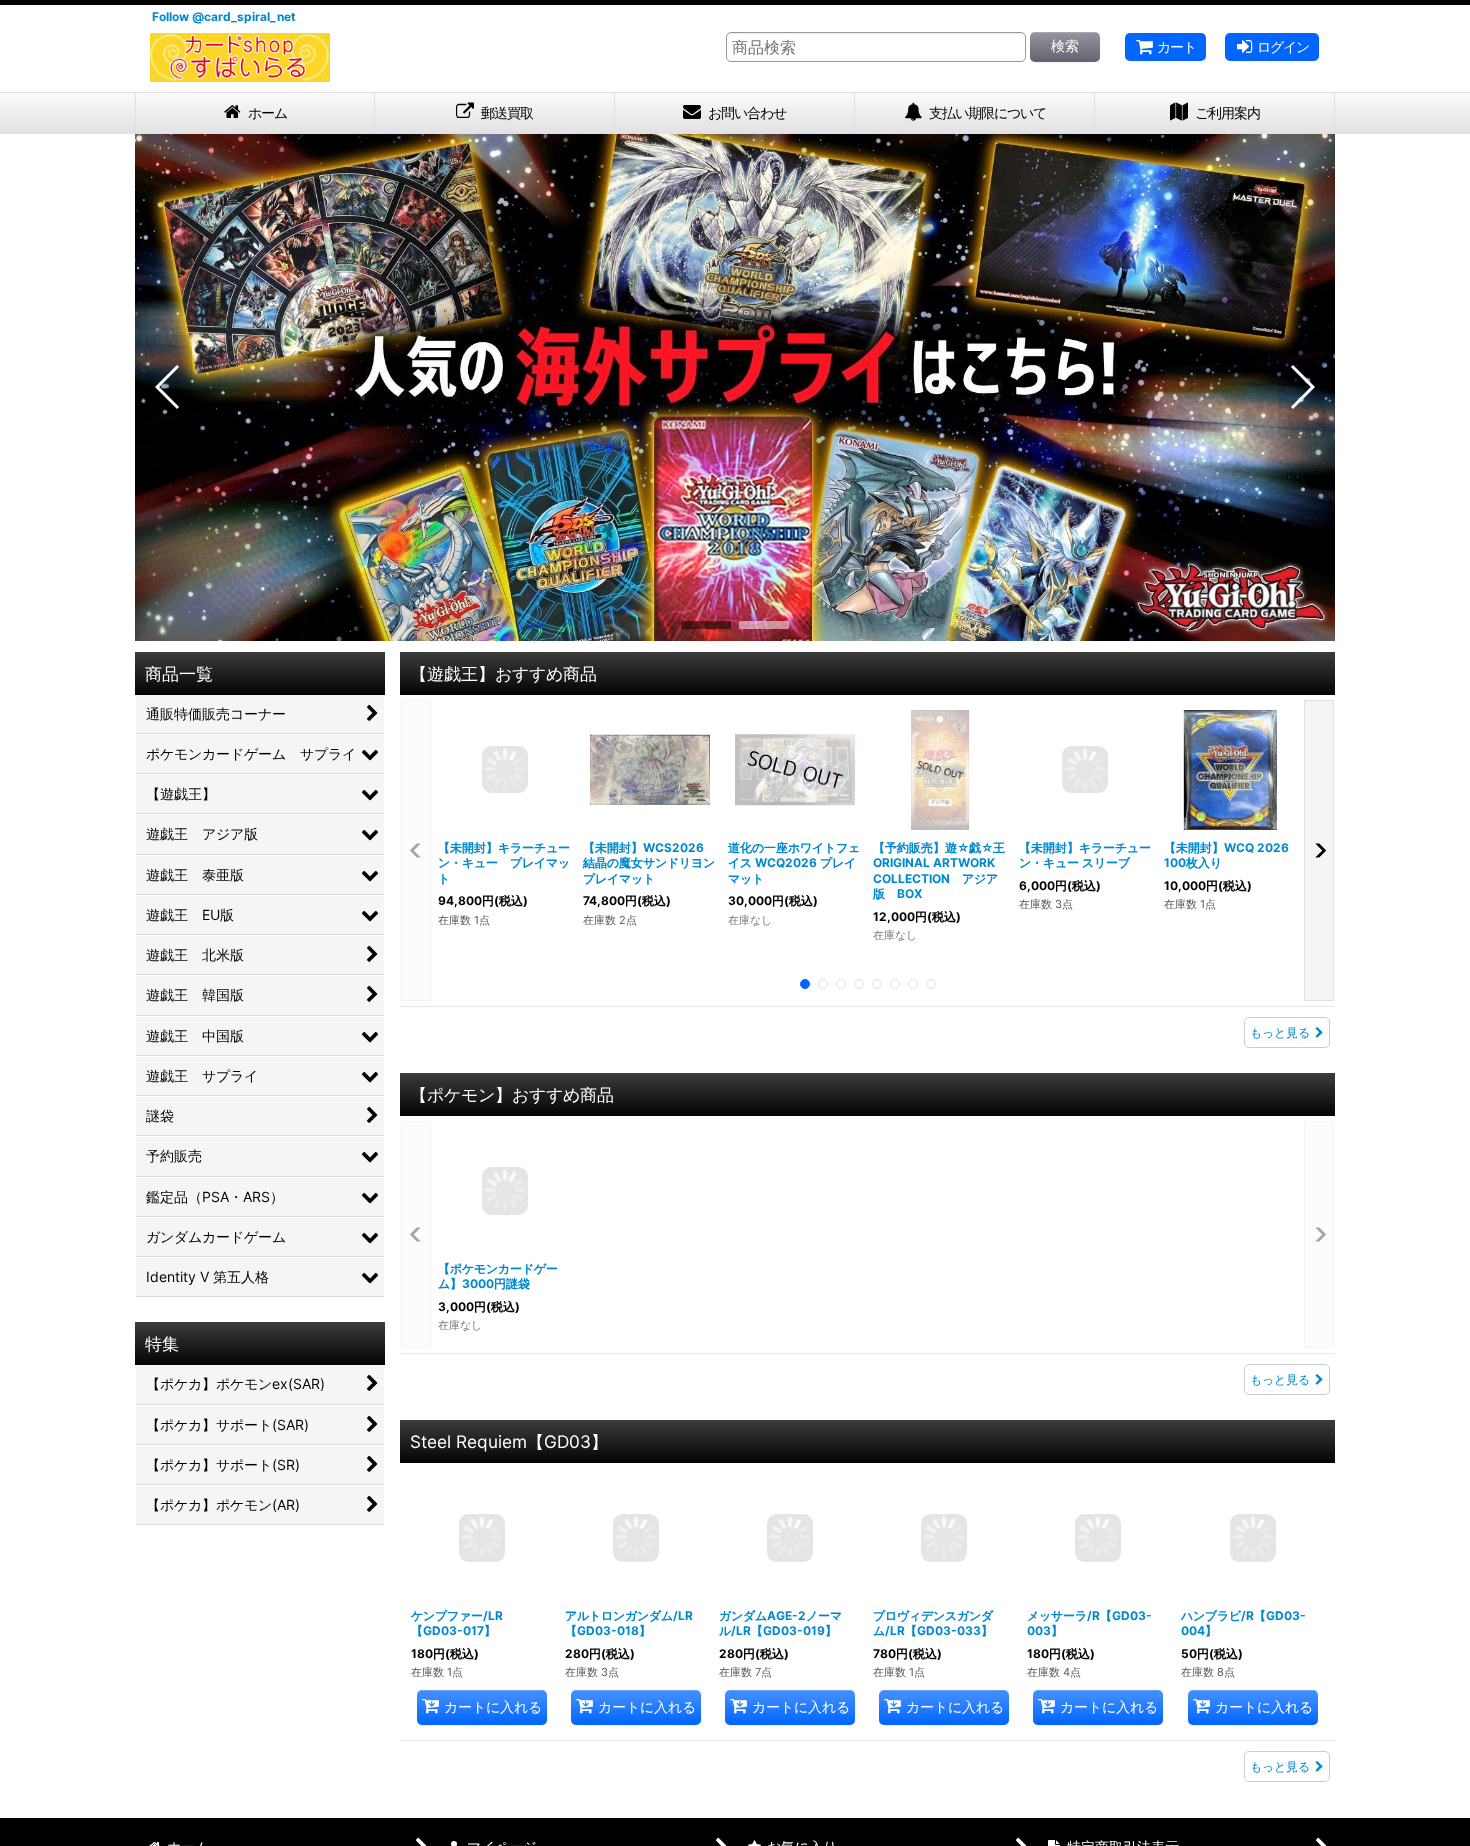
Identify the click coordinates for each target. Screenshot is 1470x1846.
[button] (168, 396)
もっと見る (1280, 1041)
